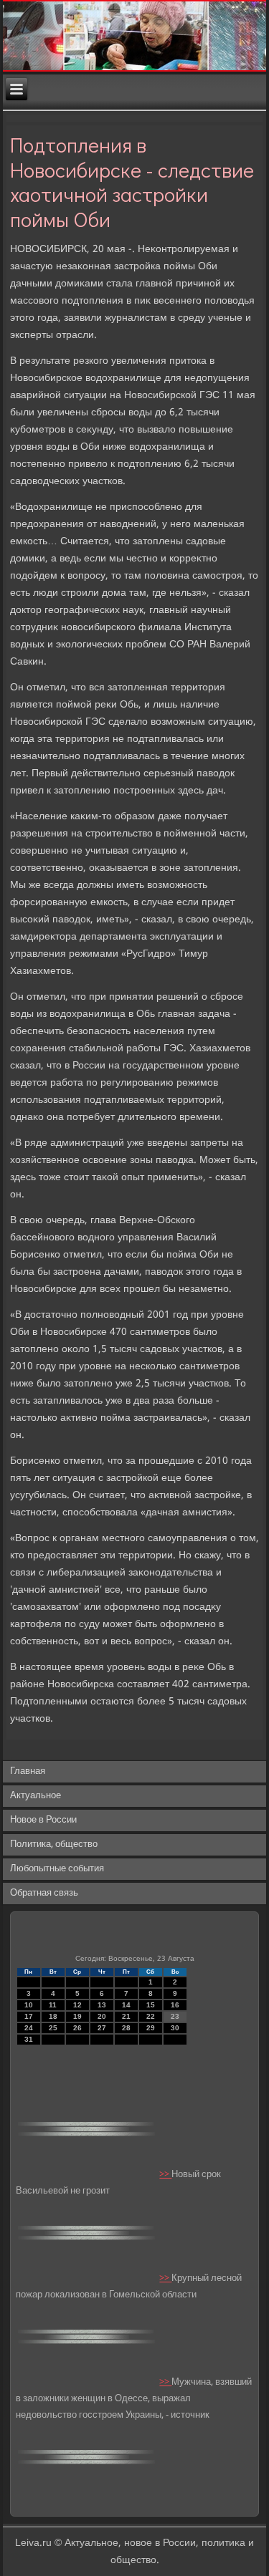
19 (77, 2016)
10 (29, 2005)
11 (53, 2005)
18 (53, 2016)
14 (126, 2005)
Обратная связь (44, 1893)
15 (151, 2005)
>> (165, 2175)
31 (29, 2039)
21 (126, 2016)
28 (126, 2028)
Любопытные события (57, 1869)
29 (151, 2028)
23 (175, 2016)
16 (175, 2005)
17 (29, 2016)
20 (102, 2016)
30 (175, 2028)
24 (29, 2028)
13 (102, 2005)
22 (151, 2016)
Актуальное (36, 1796)
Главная (28, 1771)
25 (53, 2028)
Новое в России (43, 1820)
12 (77, 2005)
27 (102, 2028)
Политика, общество (54, 1844)
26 (77, 2028)
